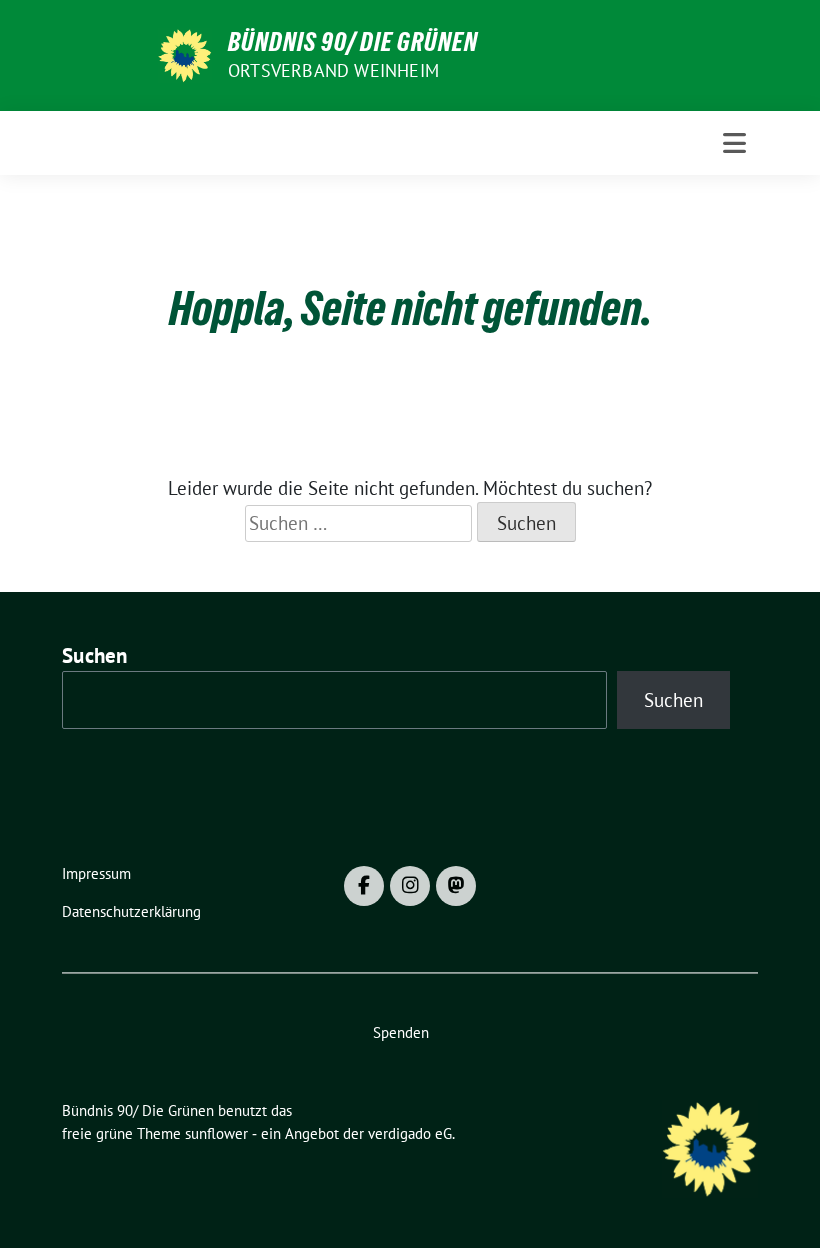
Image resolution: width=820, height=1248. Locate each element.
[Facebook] (364, 886)
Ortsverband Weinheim (333, 70)
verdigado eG (410, 1133)
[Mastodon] (456, 886)
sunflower (216, 1133)
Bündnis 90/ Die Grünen (353, 42)
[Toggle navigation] (734, 143)
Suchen (95, 655)
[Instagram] (410, 886)
